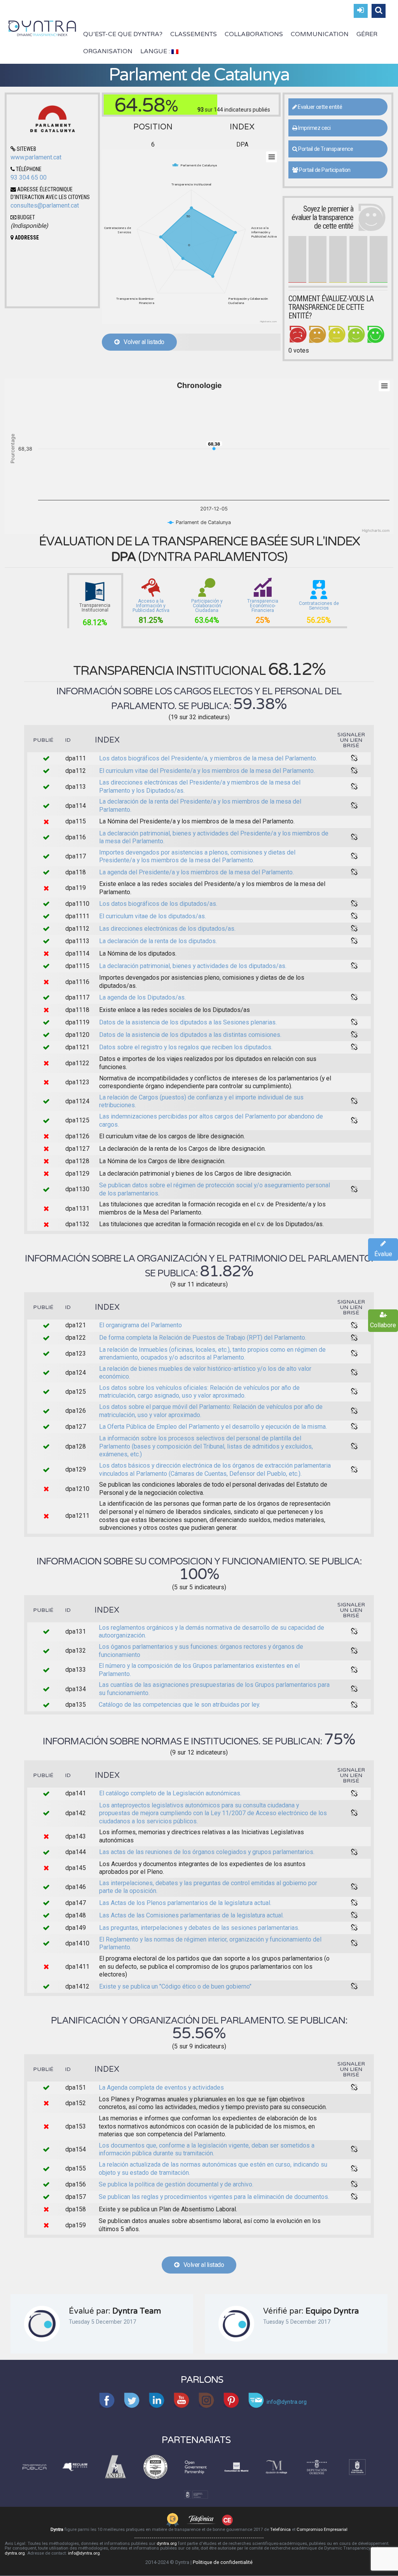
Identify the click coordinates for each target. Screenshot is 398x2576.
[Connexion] (361, 11)
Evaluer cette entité (319, 107)
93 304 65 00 (29, 177)
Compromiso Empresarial (322, 2530)
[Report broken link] (354, 758)
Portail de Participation (324, 170)
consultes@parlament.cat (45, 205)
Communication (320, 34)
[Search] (379, 11)
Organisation (108, 51)
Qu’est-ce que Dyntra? (123, 34)
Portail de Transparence (325, 149)
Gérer (367, 34)
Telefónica (280, 2530)
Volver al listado (142, 342)
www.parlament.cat (36, 157)
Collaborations (254, 34)
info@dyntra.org (84, 2553)
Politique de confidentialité (223, 2562)
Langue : (156, 51)
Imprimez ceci (314, 128)
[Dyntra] (42, 28)
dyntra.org (167, 2544)
